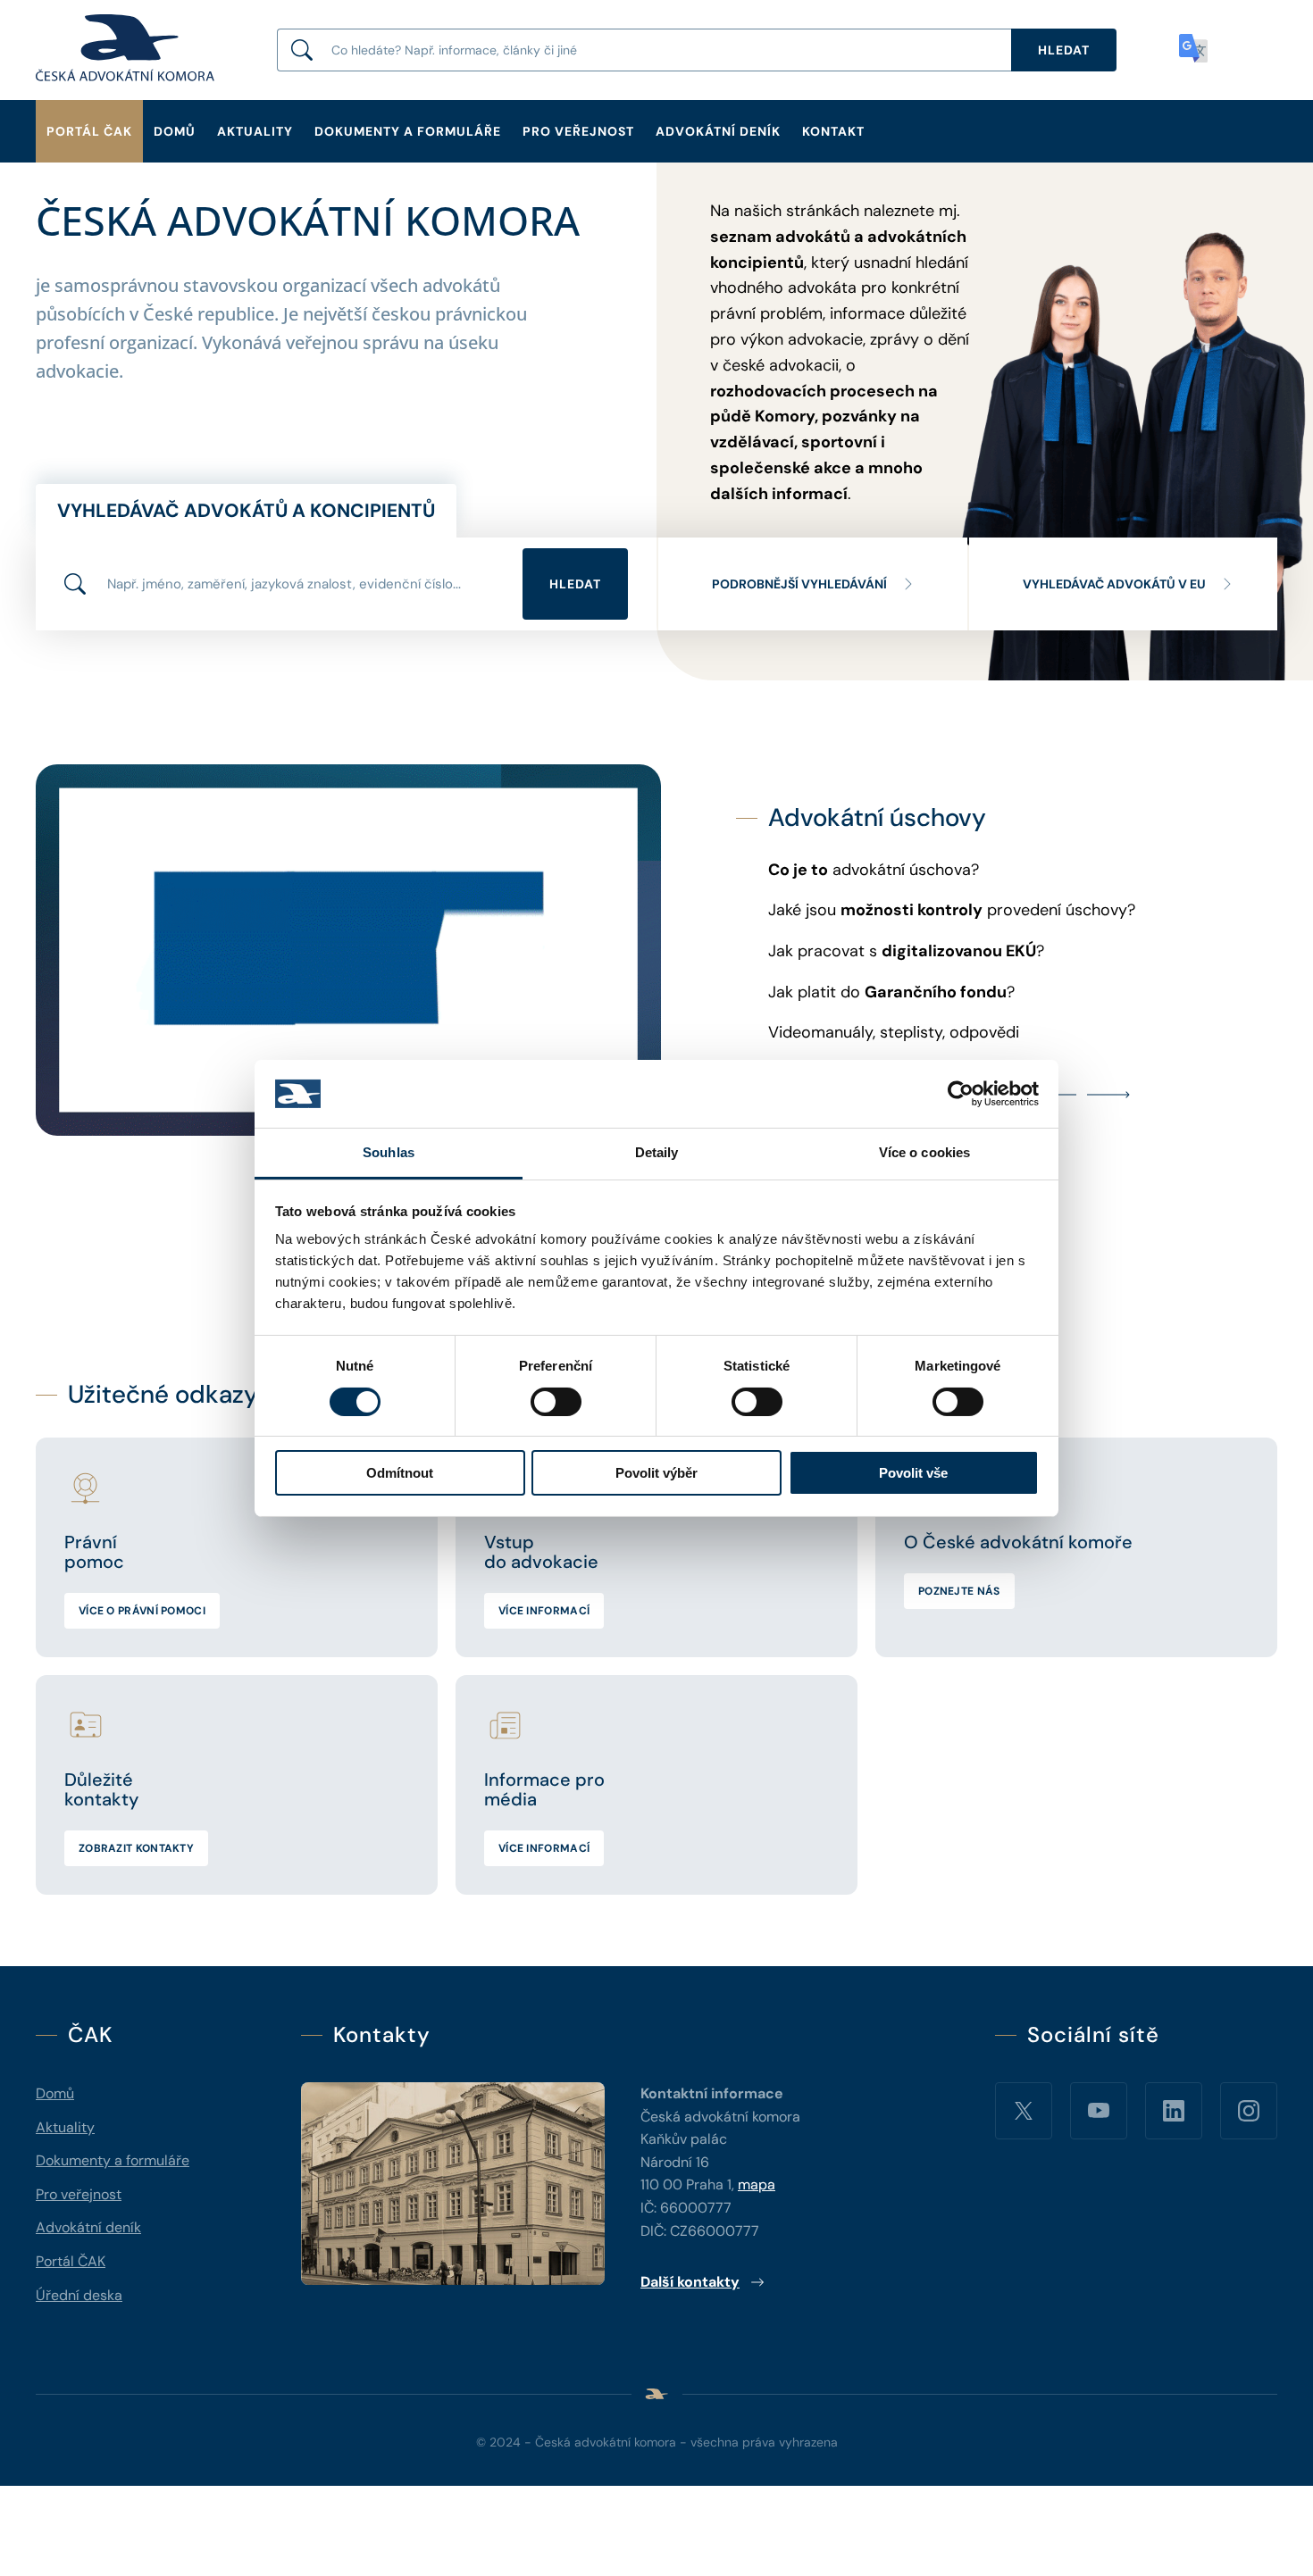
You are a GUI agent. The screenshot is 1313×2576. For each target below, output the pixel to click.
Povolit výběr (656, 1473)
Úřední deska (79, 2295)
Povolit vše (913, 1473)
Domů (175, 131)
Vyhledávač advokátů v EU (1114, 584)
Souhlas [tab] (389, 1152)
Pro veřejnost (578, 131)
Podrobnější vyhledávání (799, 584)
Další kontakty (690, 2282)
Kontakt (833, 131)
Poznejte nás (959, 1591)
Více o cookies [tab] (924, 1152)
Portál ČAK (89, 131)
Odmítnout (400, 1473)
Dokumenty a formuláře (408, 131)
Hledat (575, 584)
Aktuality (255, 131)
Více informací (544, 1611)
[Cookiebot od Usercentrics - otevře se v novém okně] (961, 1094)
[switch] (556, 1402)
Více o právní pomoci (142, 1611)
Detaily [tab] (657, 1152)
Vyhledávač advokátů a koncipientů (246, 511)
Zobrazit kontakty (136, 1848)
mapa (757, 2184)
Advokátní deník (718, 131)
